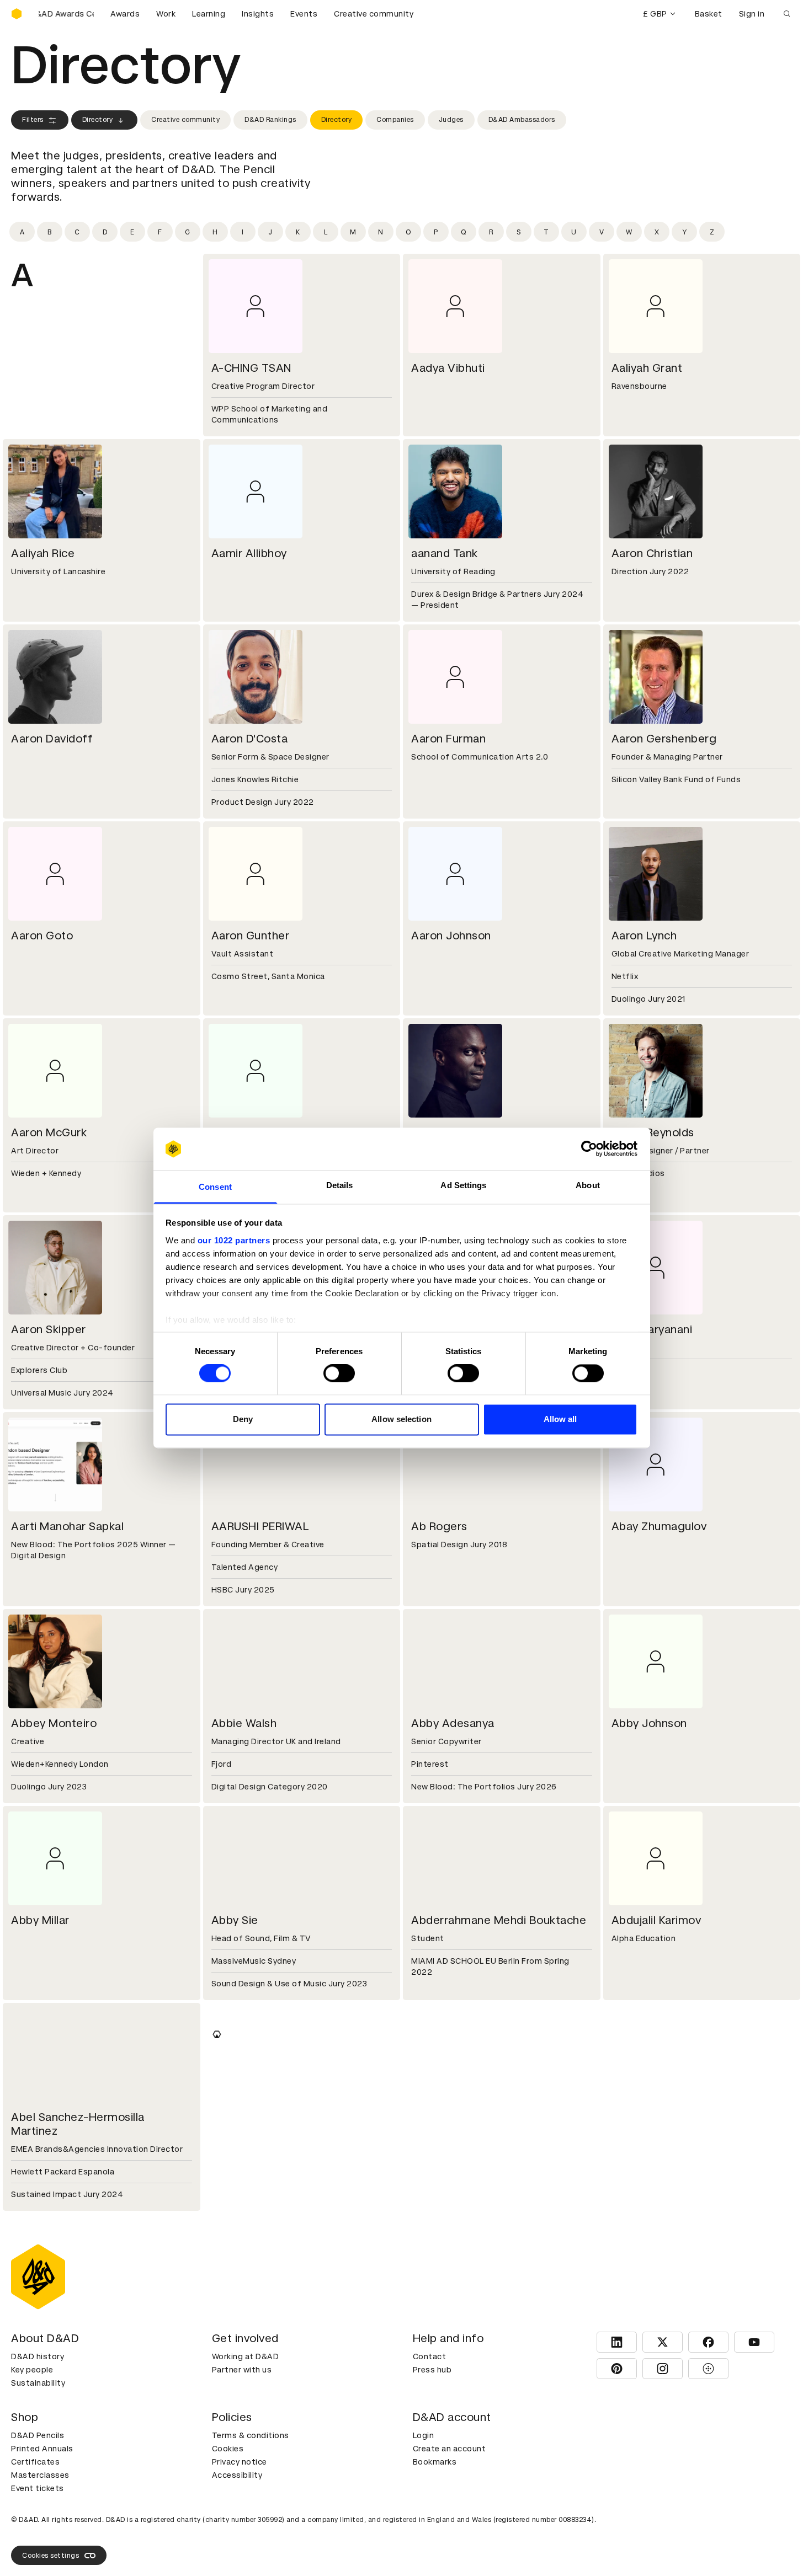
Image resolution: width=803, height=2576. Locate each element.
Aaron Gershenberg (664, 739)
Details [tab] (340, 1185)
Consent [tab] (215, 1187)
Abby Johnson (649, 1723)
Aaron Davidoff (52, 739)
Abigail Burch (647, 2328)
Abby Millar (40, 1920)
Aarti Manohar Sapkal (67, 1526)
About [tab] (588, 1185)
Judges (451, 120)
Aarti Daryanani (652, 1329)
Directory (98, 120)
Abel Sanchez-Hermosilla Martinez (78, 2124)
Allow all (560, 1419)
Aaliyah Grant (647, 368)
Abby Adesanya (453, 1723)
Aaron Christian (652, 553)
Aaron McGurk (49, 1132)
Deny (243, 1419)
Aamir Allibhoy (249, 553)
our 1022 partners (234, 1240)
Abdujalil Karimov (656, 1920)
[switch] (339, 1373)
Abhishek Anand (254, 2117)
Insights (258, 14)
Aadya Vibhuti (448, 368)
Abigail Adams (450, 2328)
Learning (209, 14)
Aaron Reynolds (653, 1132)
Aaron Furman (448, 739)
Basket (709, 14)
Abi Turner (239, 2328)
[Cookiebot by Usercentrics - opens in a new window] (589, 1149)
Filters (33, 120)
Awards (125, 14)
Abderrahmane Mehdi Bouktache (499, 1920)
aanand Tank (445, 553)
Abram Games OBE (262, 2525)
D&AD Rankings (270, 120)
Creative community (374, 14)
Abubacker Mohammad (473, 2525)
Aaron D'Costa (250, 739)
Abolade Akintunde (62, 2525)
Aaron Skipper (49, 1329)
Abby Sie (235, 1920)
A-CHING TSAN (251, 368)
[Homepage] (17, 14)
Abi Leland (439, 2117)
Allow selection (401, 1419)
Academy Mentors (661, 2525)
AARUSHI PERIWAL (260, 1526)
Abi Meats (639, 2117)
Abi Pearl (35, 2328)
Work (166, 14)
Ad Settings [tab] (463, 1185)
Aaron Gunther (251, 936)
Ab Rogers (439, 1526)
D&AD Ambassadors (522, 120)
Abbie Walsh (244, 1723)
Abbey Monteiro (54, 1723)
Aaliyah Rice (43, 553)
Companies (395, 120)
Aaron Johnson (451, 936)
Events (304, 14)
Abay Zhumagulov (659, 1526)
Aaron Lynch (644, 936)
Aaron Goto (42, 936)
